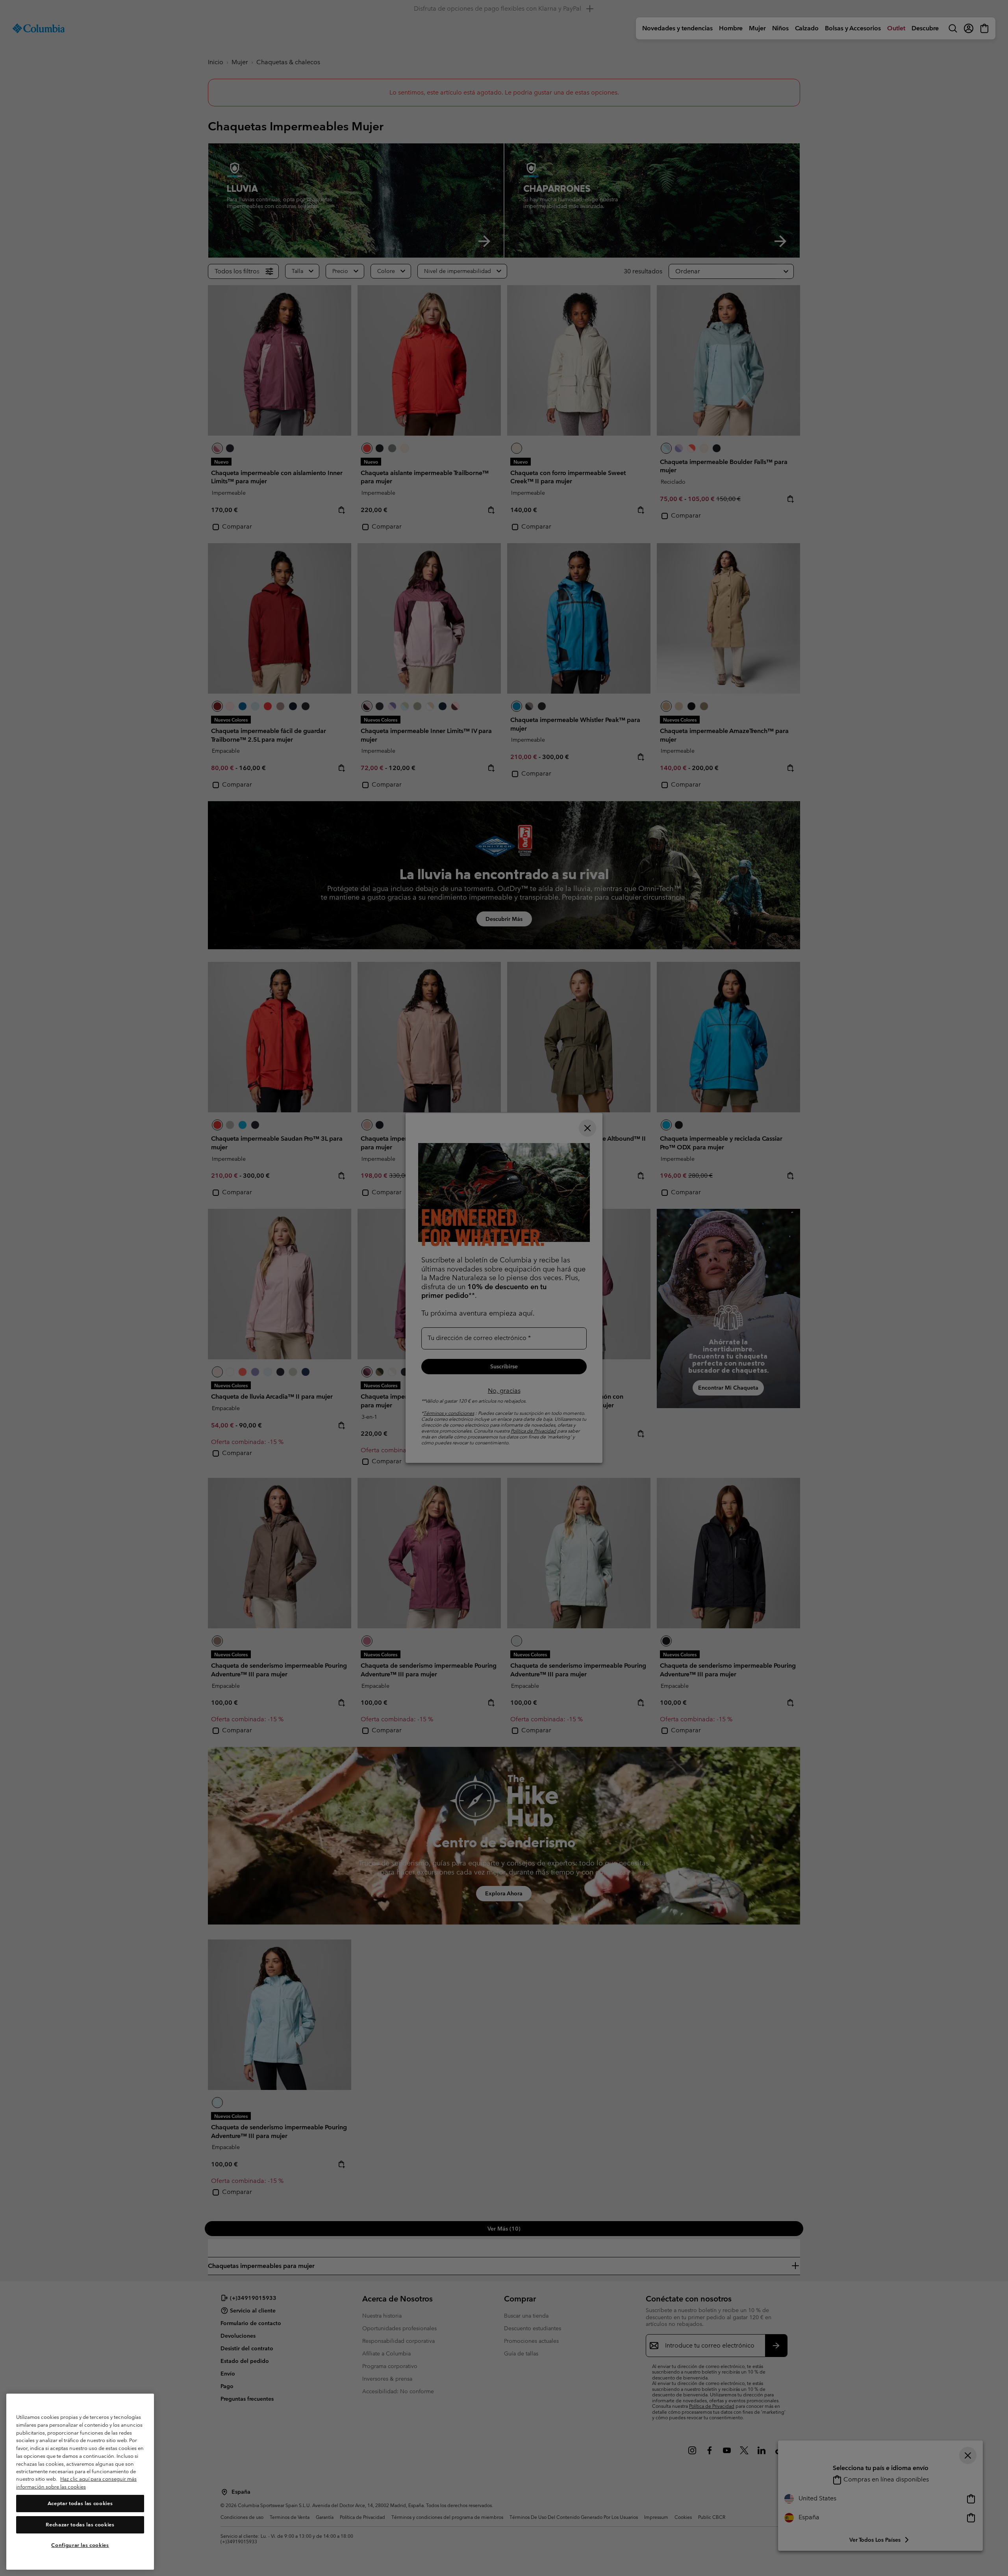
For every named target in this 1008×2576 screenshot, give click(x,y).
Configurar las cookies (80, 2545)
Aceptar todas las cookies (80, 2503)
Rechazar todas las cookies (80, 2525)
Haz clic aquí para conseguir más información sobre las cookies (76, 2483)
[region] (80, 2482)
